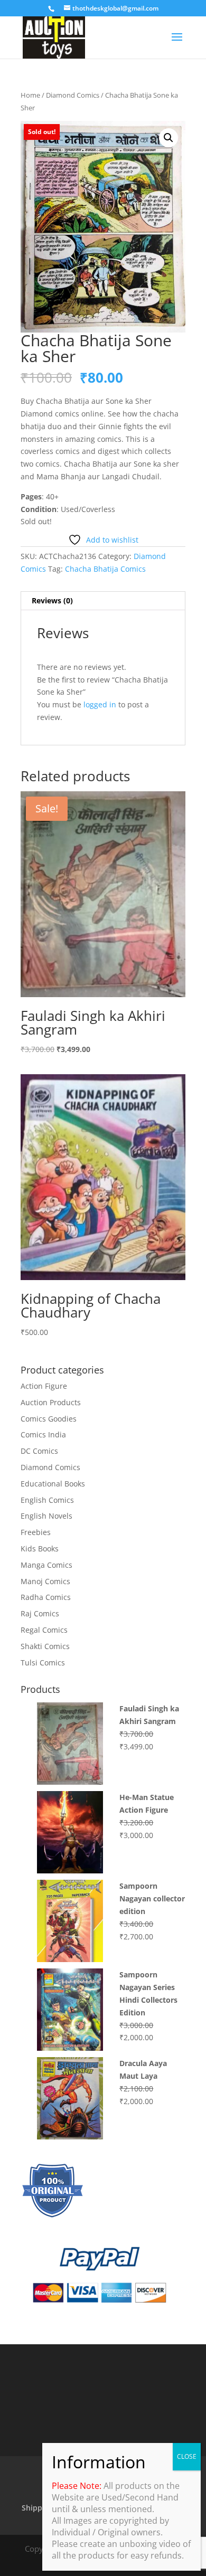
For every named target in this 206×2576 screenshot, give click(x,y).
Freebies (36, 1532)
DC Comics (39, 1451)
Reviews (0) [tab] (52, 600)
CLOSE (187, 2456)
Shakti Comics (45, 1646)
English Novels (46, 1516)
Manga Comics (46, 1565)
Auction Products (51, 1402)
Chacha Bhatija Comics (105, 569)
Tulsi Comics (43, 1663)
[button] (168, 138)
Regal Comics (44, 1630)
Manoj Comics (45, 1581)
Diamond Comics (73, 95)
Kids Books (40, 1549)
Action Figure (44, 1386)
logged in (100, 704)
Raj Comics (40, 1613)
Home (30, 95)
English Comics (47, 1500)
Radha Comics (46, 1597)
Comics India (43, 1434)
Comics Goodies (49, 1419)
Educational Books (53, 1484)
